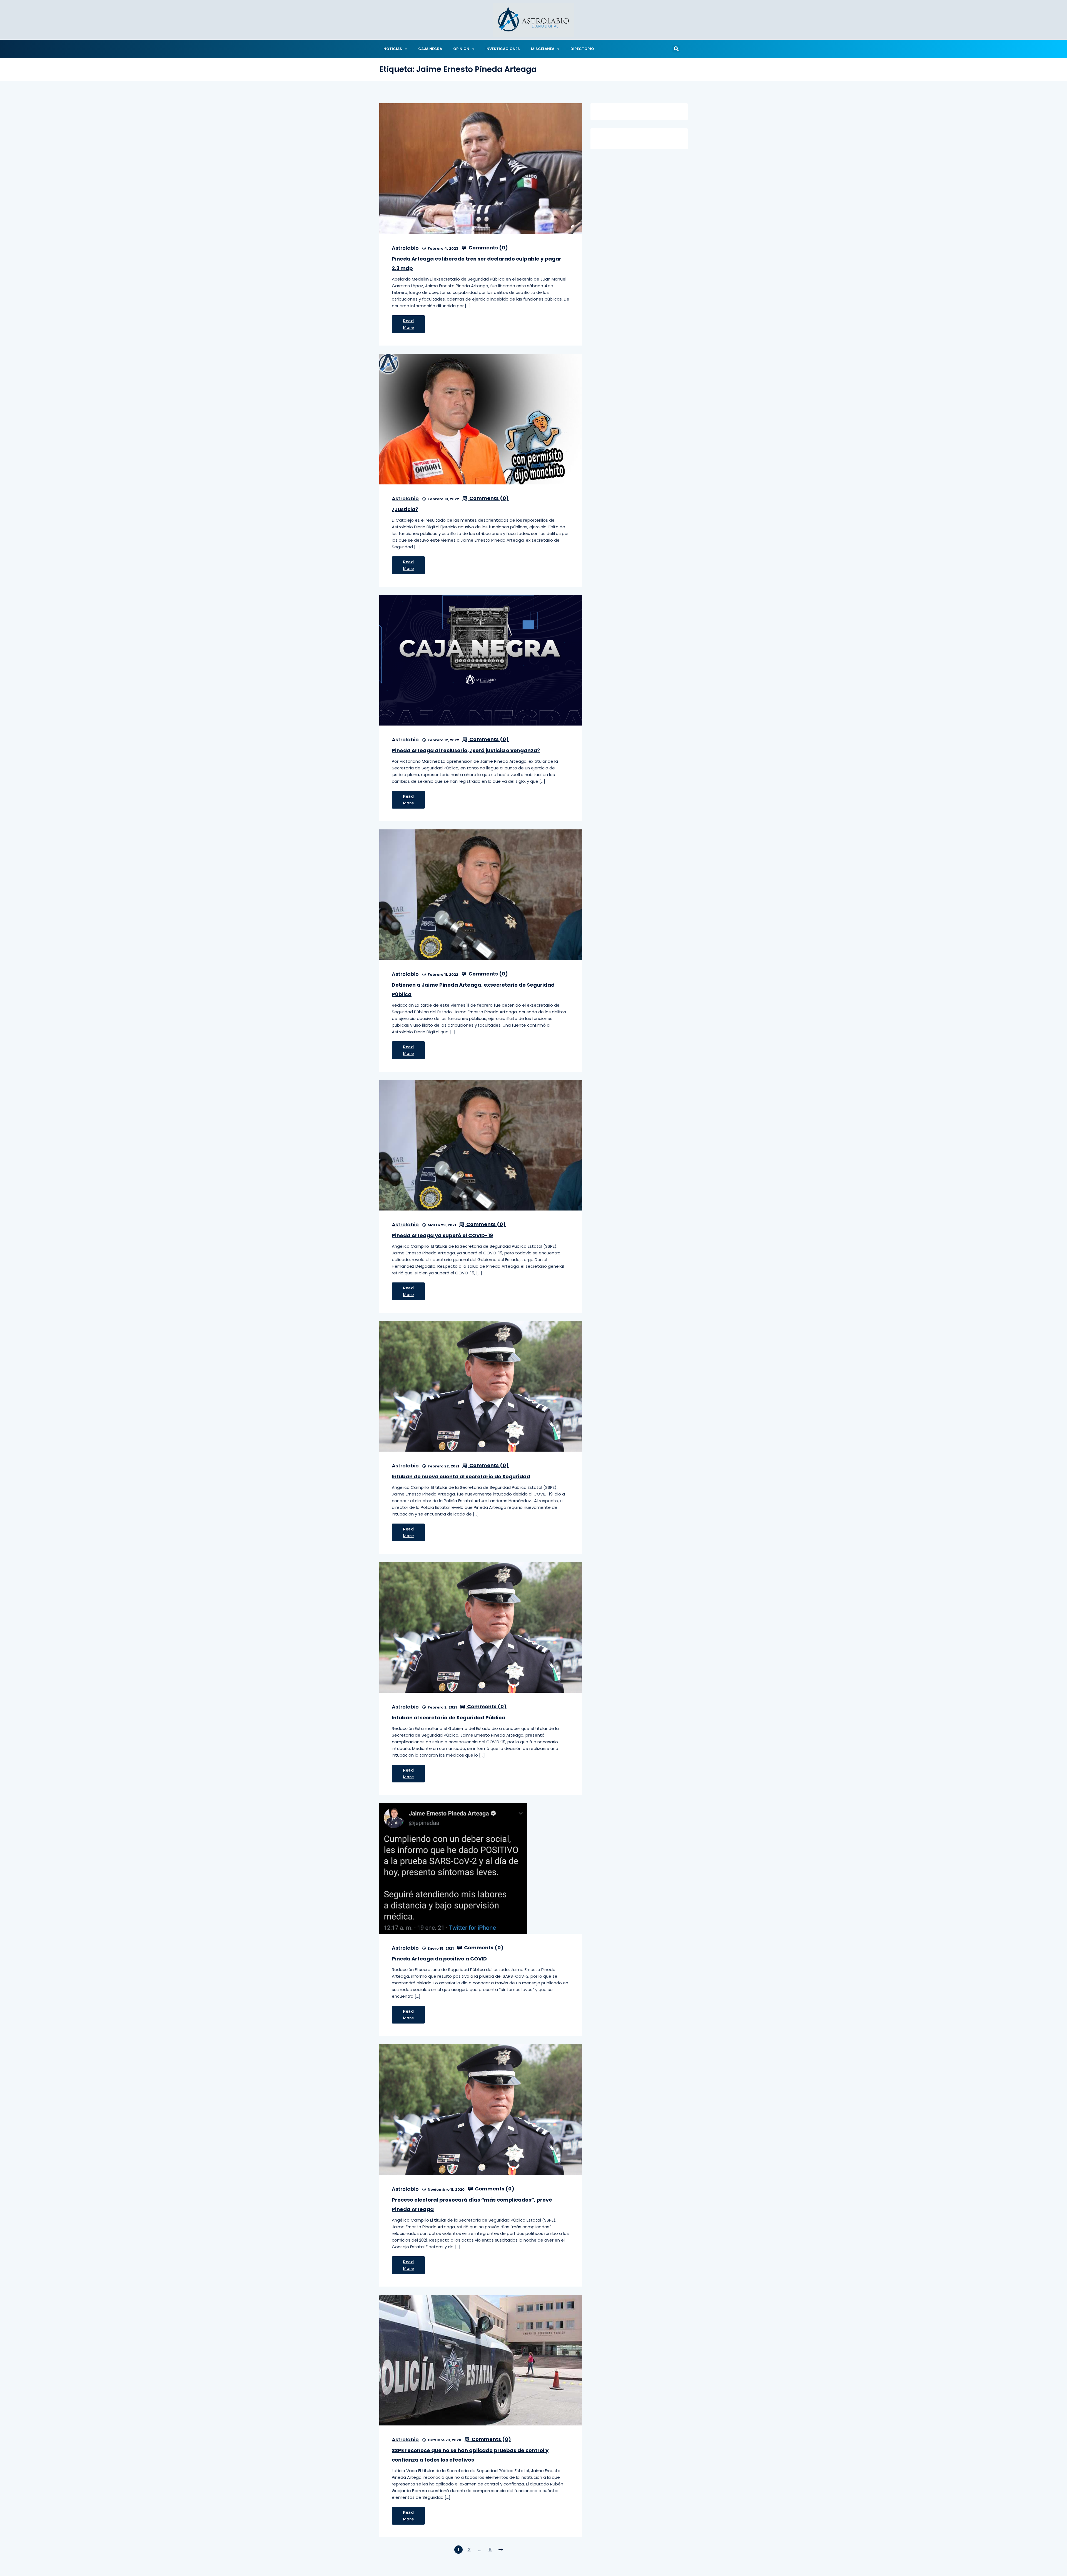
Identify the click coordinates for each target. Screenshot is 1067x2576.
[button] (676, 49)
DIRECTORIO (582, 49)
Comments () (488, 248)
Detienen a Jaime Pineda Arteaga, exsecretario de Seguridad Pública (473, 990)
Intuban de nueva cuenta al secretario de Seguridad (461, 1476)
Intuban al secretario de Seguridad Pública (448, 1718)
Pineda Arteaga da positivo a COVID (439, 1959)
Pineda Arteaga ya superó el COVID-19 (442, 1235)
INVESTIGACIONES (503, 49)
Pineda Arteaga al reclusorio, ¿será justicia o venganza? (466, 750)
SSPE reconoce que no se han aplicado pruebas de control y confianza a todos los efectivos (470, 2455)
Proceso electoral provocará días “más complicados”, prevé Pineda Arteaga (472, 2204)
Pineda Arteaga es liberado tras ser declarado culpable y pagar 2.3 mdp (477, 263)
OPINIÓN (461, 49)
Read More (408, 324)
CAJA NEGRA (430, 49)
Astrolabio (405, 248)
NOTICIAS (393, 49)
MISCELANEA (543, 49)
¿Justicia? (405, 509)
